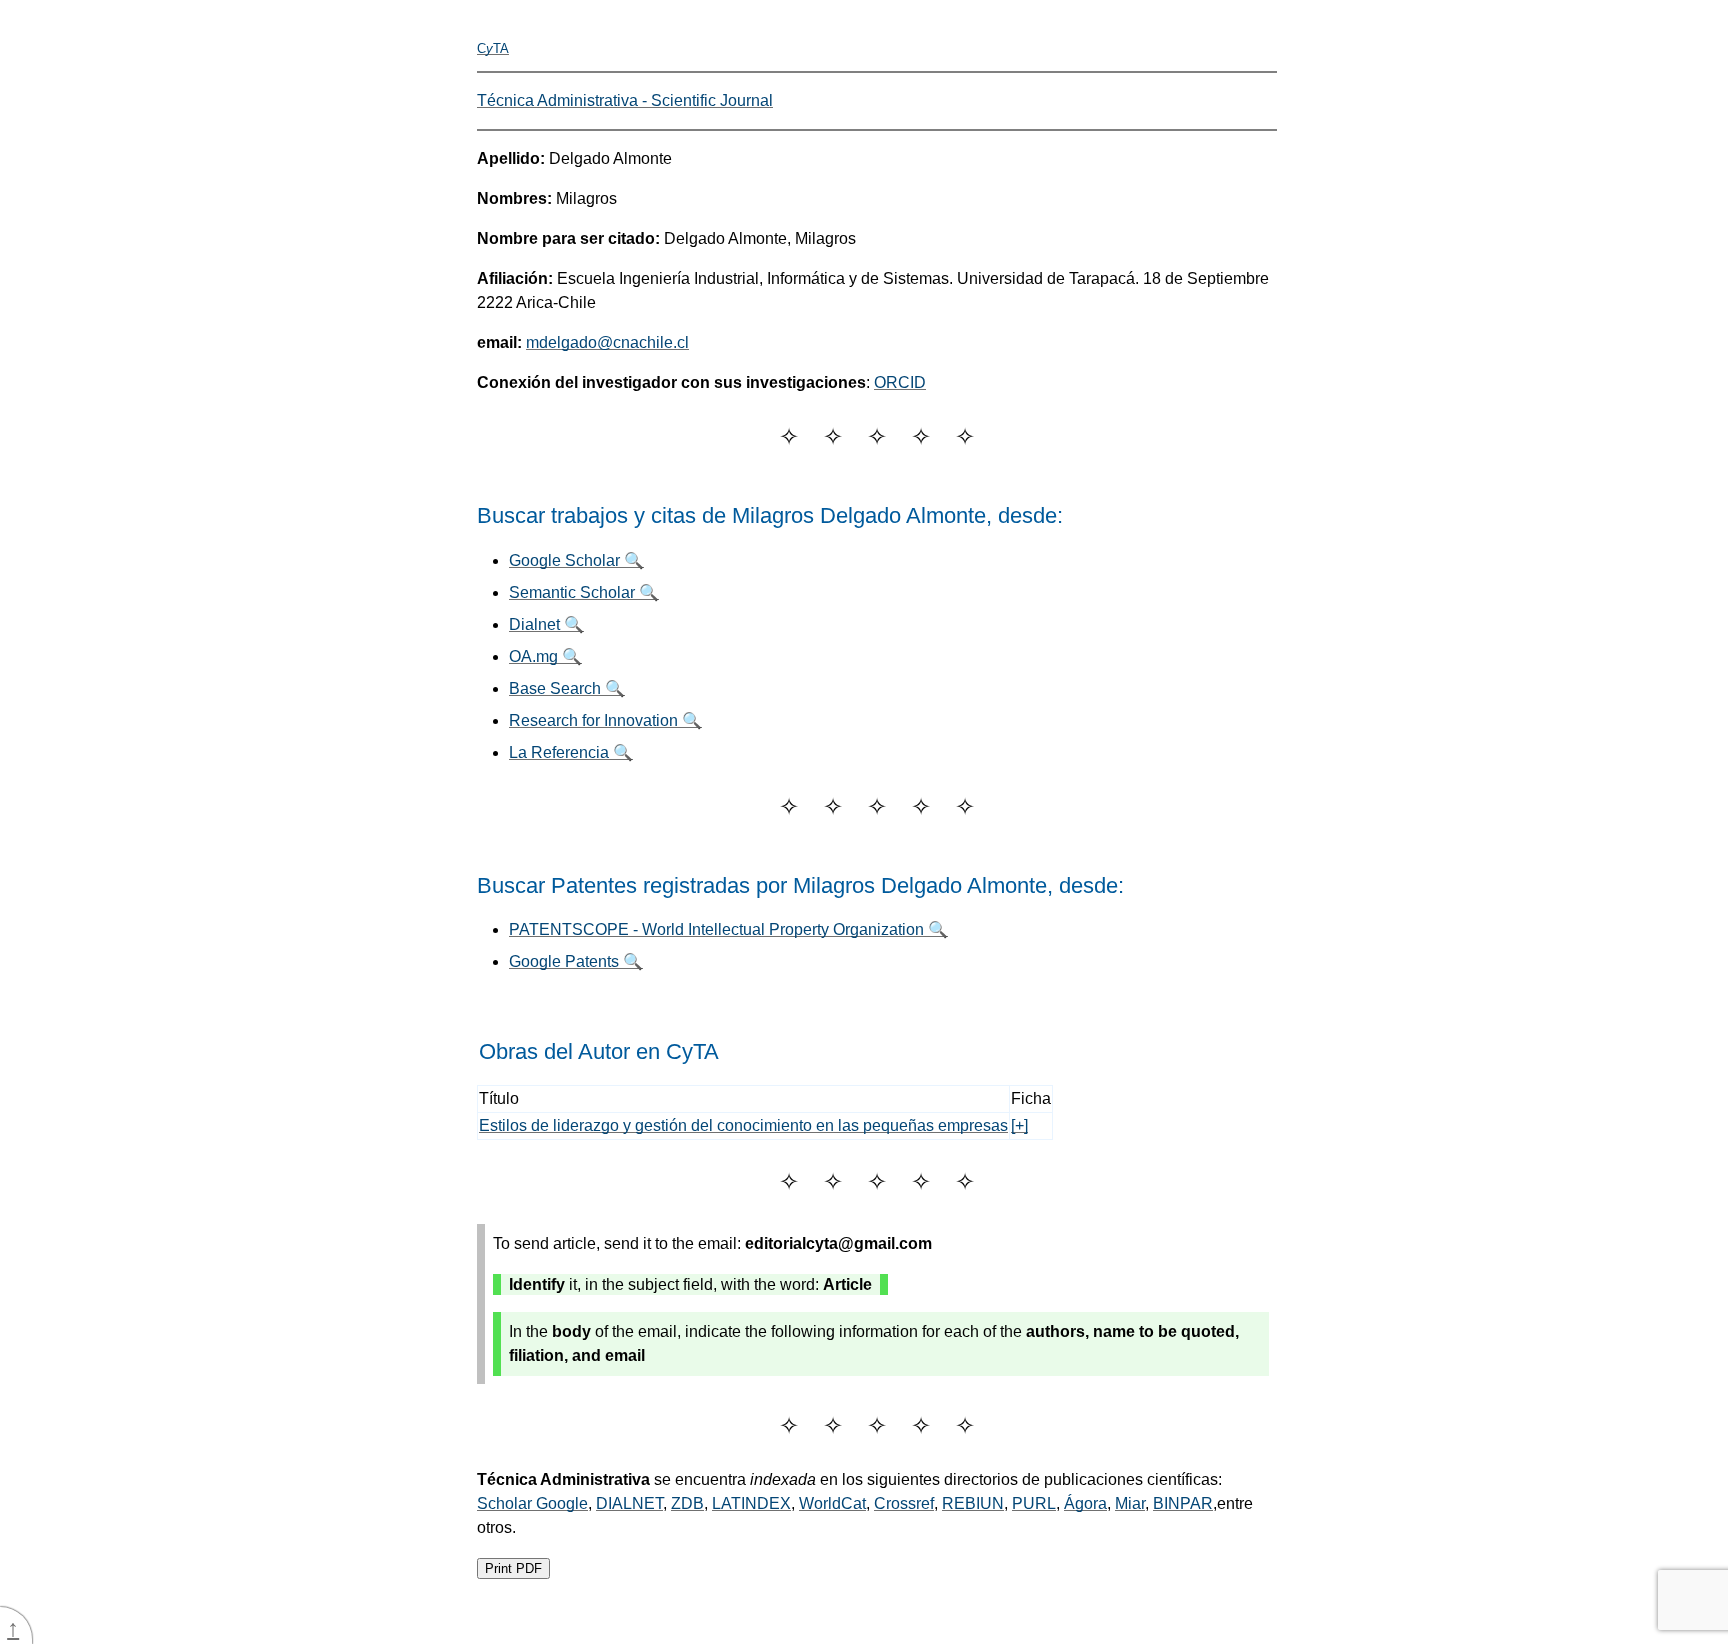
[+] (1019, 1125)
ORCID (900, 382)
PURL (1034, 1503)
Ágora (1085, 1503)
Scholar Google (532, 1503)
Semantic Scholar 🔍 (584, 592)
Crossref (904, 1503)
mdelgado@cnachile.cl (607, 342)
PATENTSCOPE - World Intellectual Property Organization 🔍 (728, 929)
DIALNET (629, 1503)
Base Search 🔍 (567, 688)
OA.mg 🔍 (545, 656)
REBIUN (973, 1503)
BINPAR (1183, 1503)
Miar (1130, 1503)
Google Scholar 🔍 (576, 560)
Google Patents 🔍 (576, 961)
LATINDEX (751, 1503)
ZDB (687, 1503)
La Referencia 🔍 (571, 752)
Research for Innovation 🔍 (605, 720)
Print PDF (513, 1568)
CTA (493, 48)
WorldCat (832, 1503)
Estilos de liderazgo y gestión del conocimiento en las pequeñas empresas (743, 1125)
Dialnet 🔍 (546, 624)
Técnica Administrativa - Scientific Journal (625, 100)
